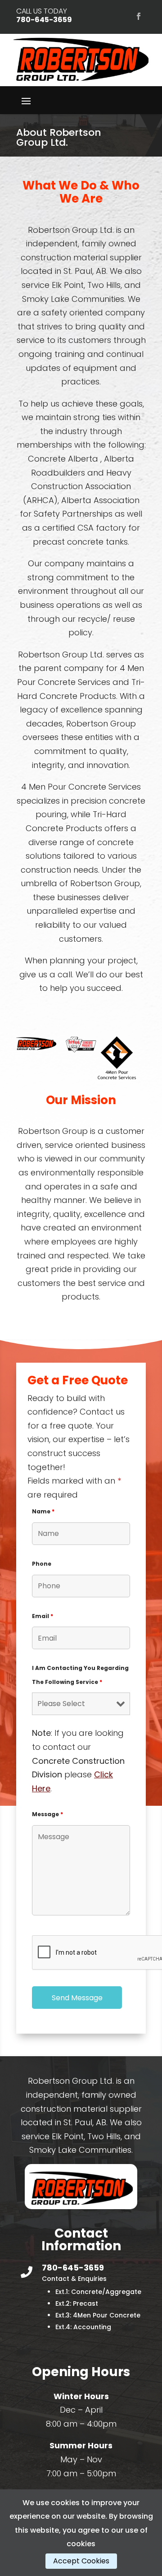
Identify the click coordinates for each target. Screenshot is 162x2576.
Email (43, 1616)
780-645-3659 (44, 20)
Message (47, 1814)
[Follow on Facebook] (139, 16)
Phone (42, 1564)
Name (43, 1511)
